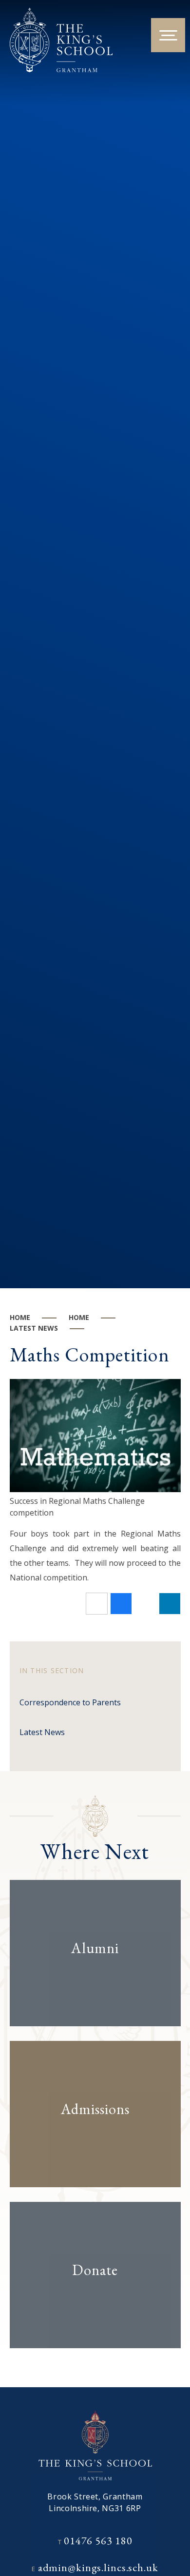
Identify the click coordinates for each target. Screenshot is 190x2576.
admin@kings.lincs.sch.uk (98, 2567)
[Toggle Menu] (168, 35)
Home (20, 1317)
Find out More (86, 1979)
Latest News (34, 1328)
